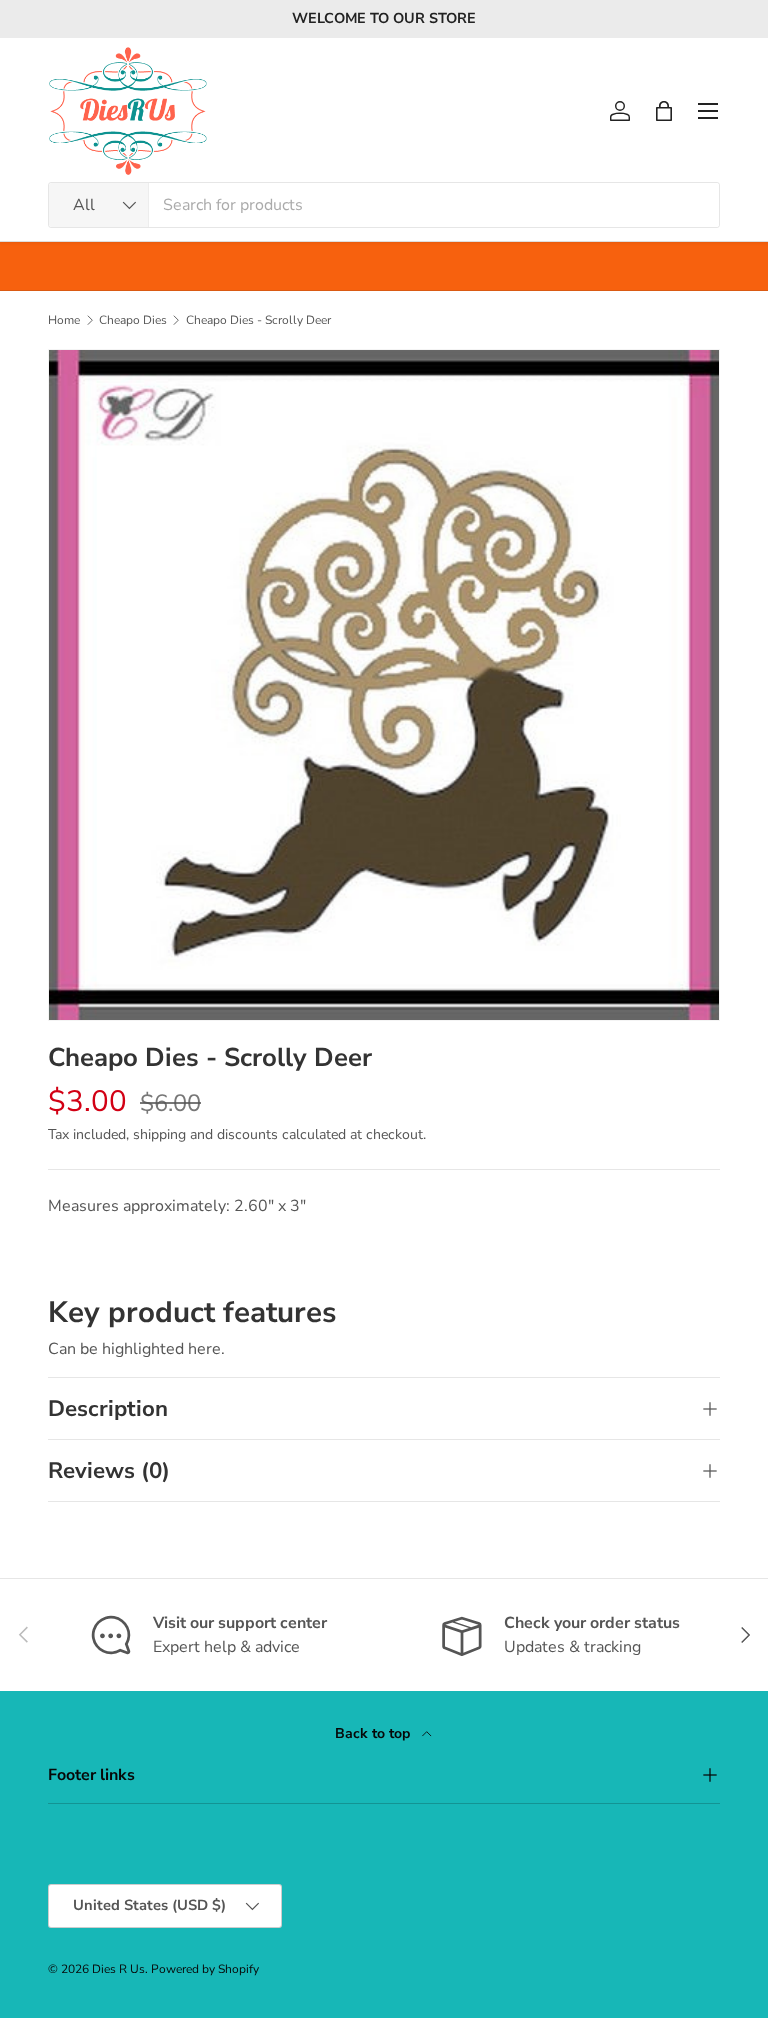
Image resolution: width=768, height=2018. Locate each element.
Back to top (374, 1733)
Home (64, 320)
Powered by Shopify (205, 1969)
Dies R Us (118, 1969)
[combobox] (384, 205)
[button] (664, 111)
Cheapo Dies (133, 320)
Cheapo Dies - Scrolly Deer (258, 320)
